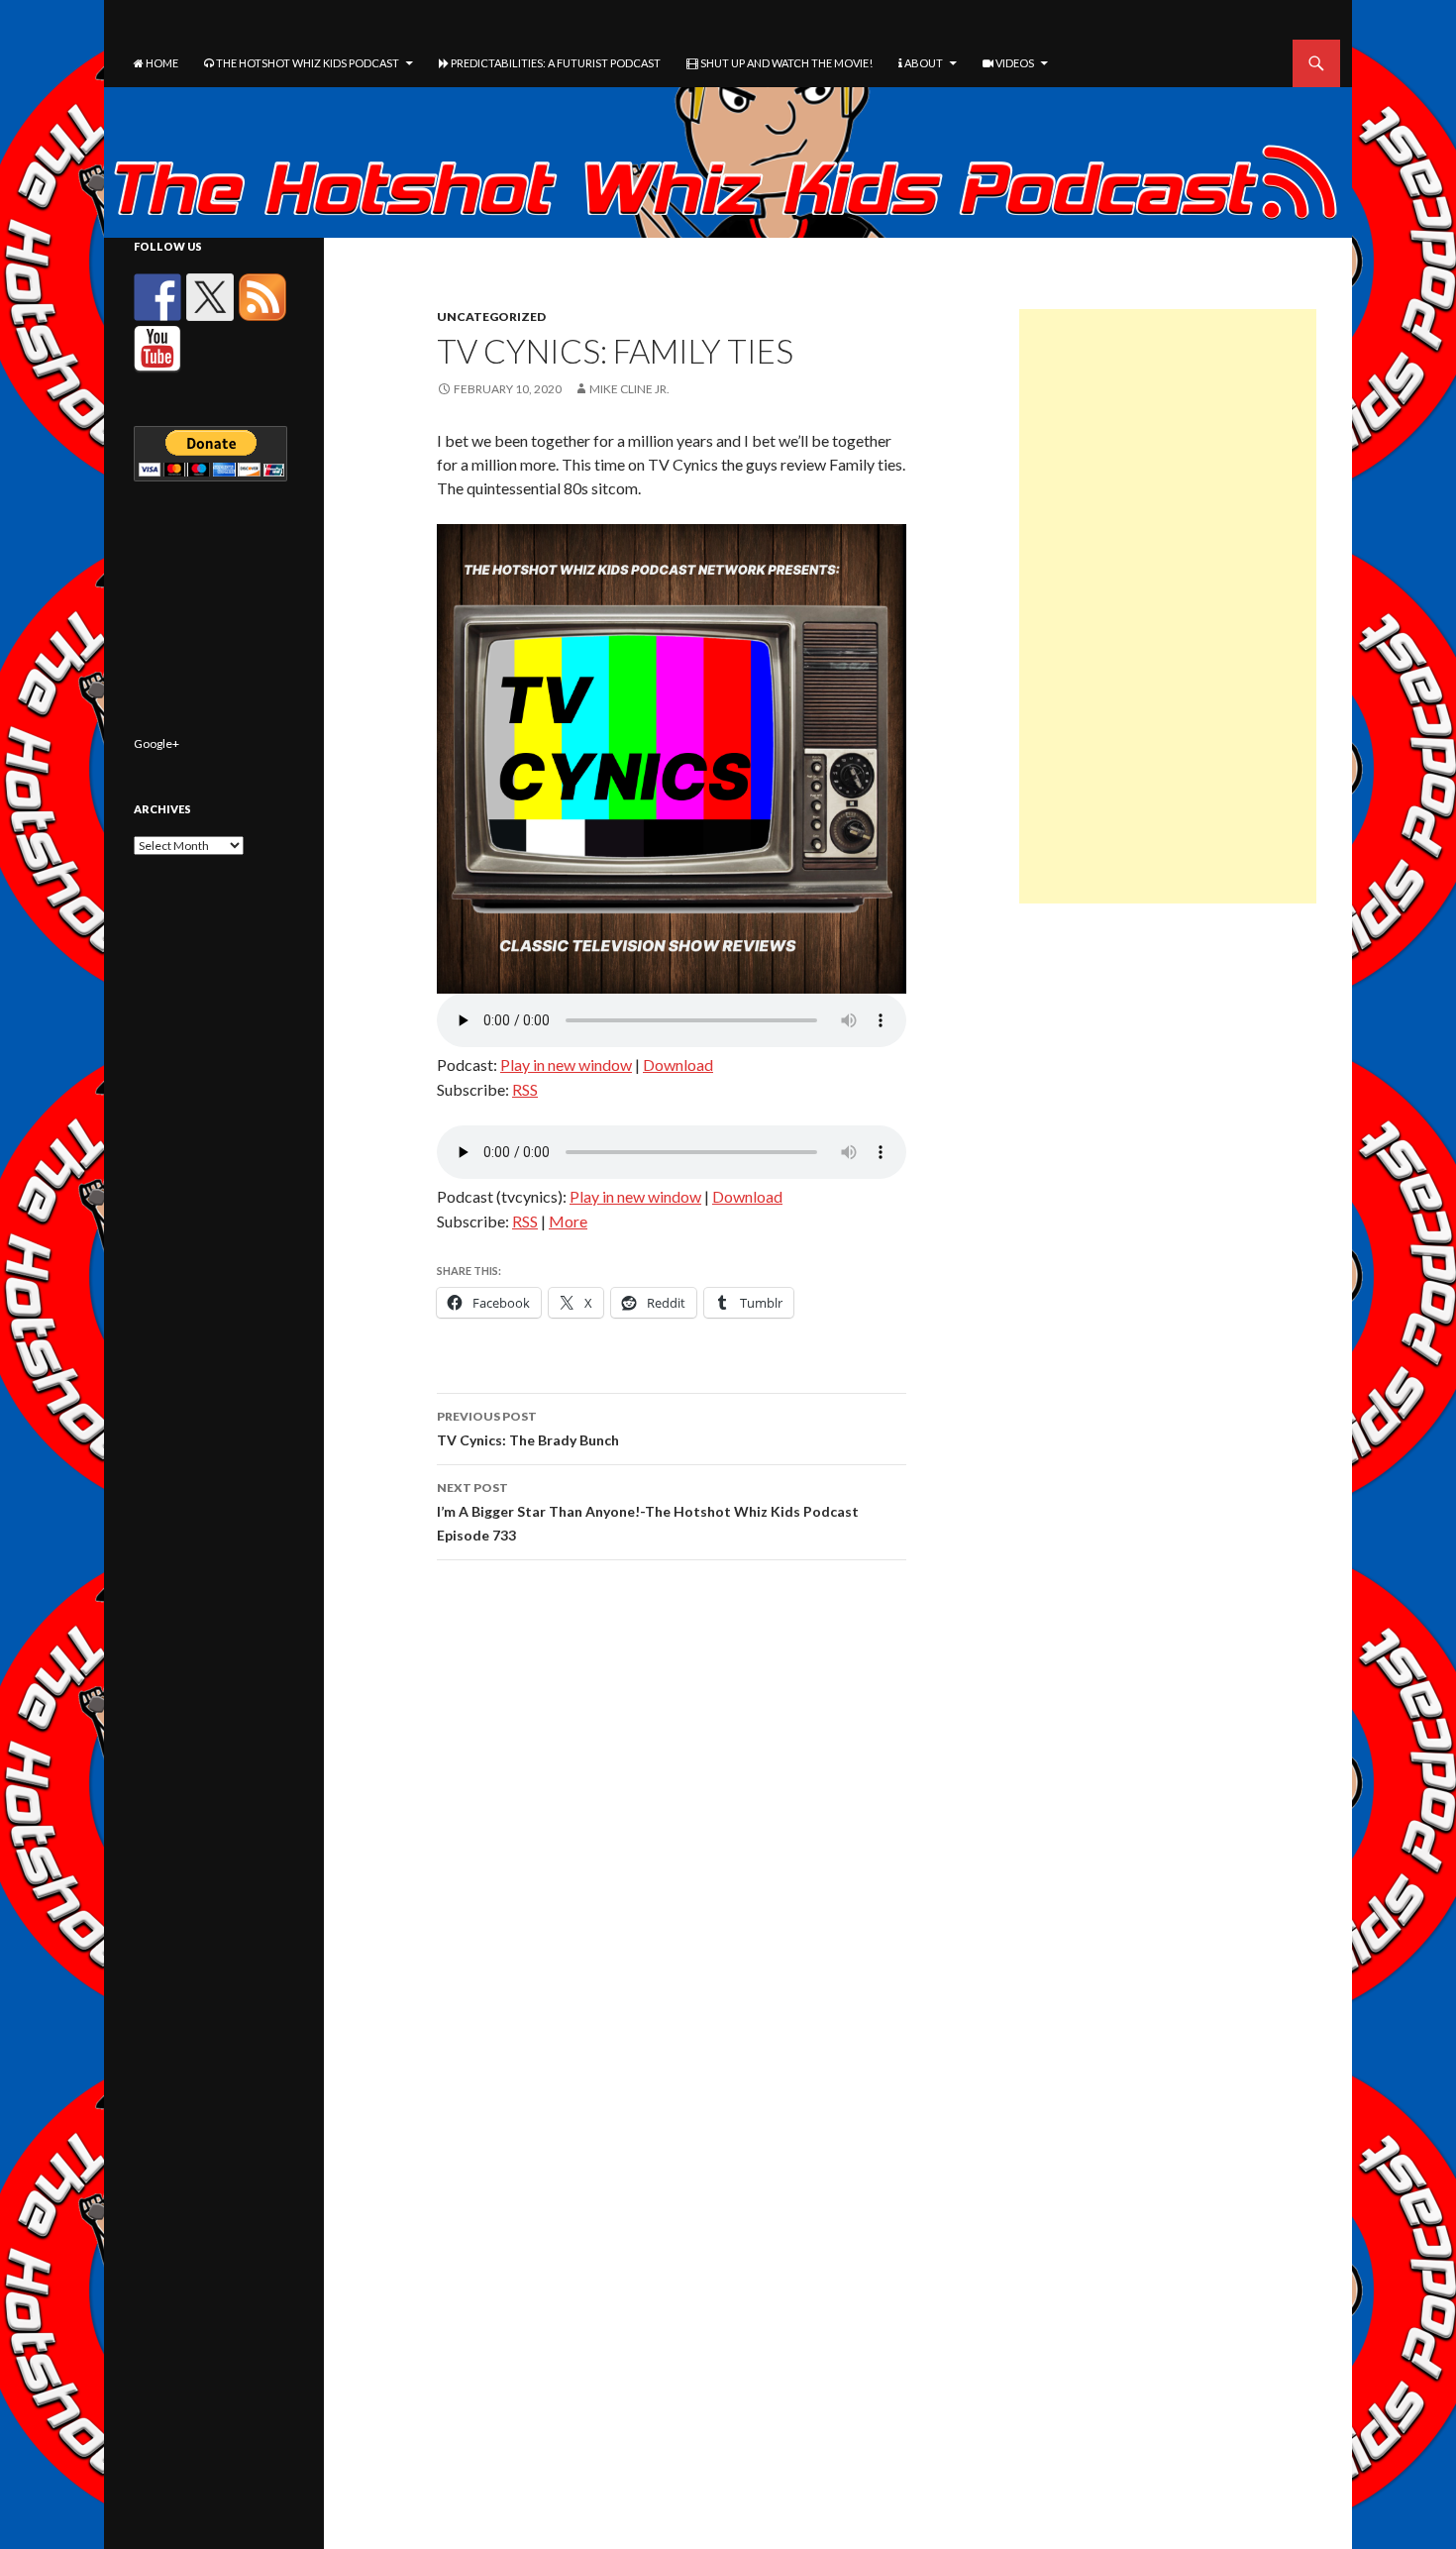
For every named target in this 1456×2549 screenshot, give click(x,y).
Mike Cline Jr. (629, 389)
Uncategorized (491, 317)
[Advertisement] (1168, 606)
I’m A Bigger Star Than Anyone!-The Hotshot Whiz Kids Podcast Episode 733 (648, 1512)
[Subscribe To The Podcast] (262, 297)
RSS (525, 1089)
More (568, 1221)
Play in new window (566, 1064)
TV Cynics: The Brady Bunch (528, 1429)
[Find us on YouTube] (157, 350)
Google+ (156, 743)
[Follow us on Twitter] (210, 297)
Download (678, 1064)
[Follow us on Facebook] (157, 297)
